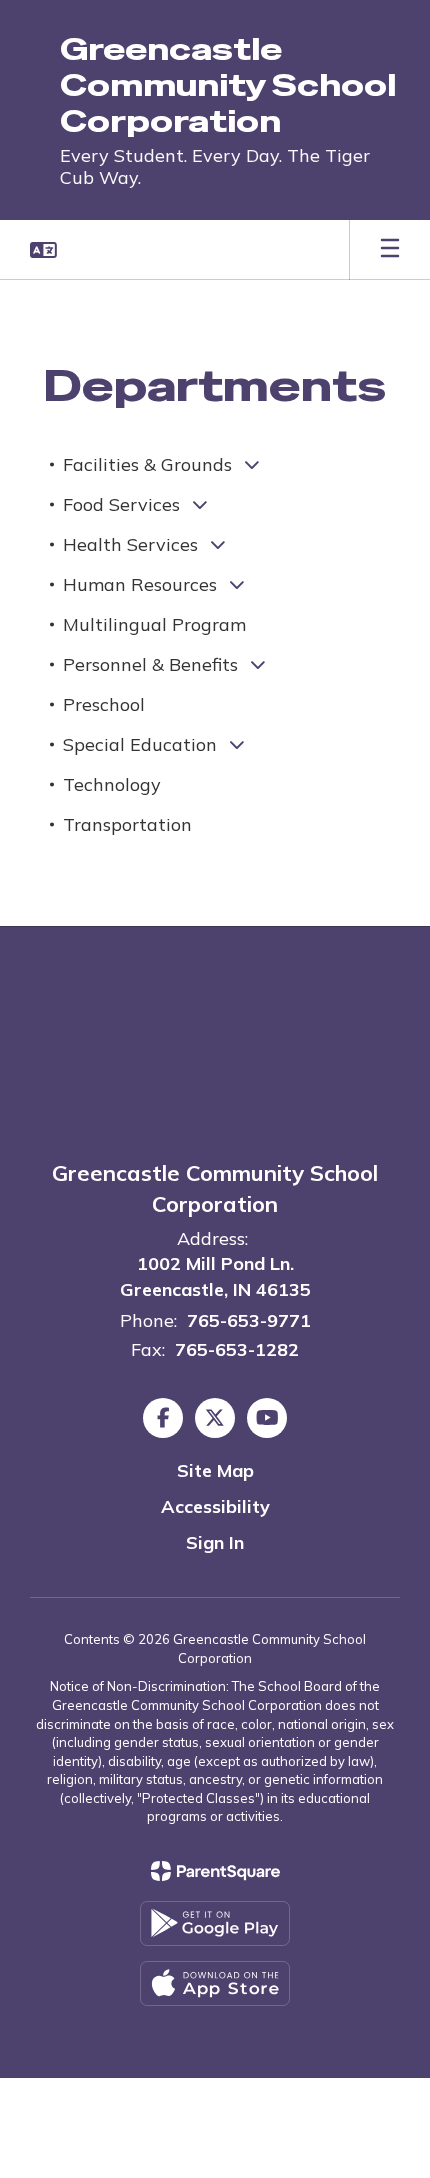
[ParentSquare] (215, 1871)
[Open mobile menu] (390, 250)
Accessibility (215, 1506)
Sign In (215, 1542)
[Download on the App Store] (215, 1983)
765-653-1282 (237, 1349)
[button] (43, 250)
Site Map (215, 1470)
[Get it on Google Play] (215, 1923)
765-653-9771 (249, 1320)
